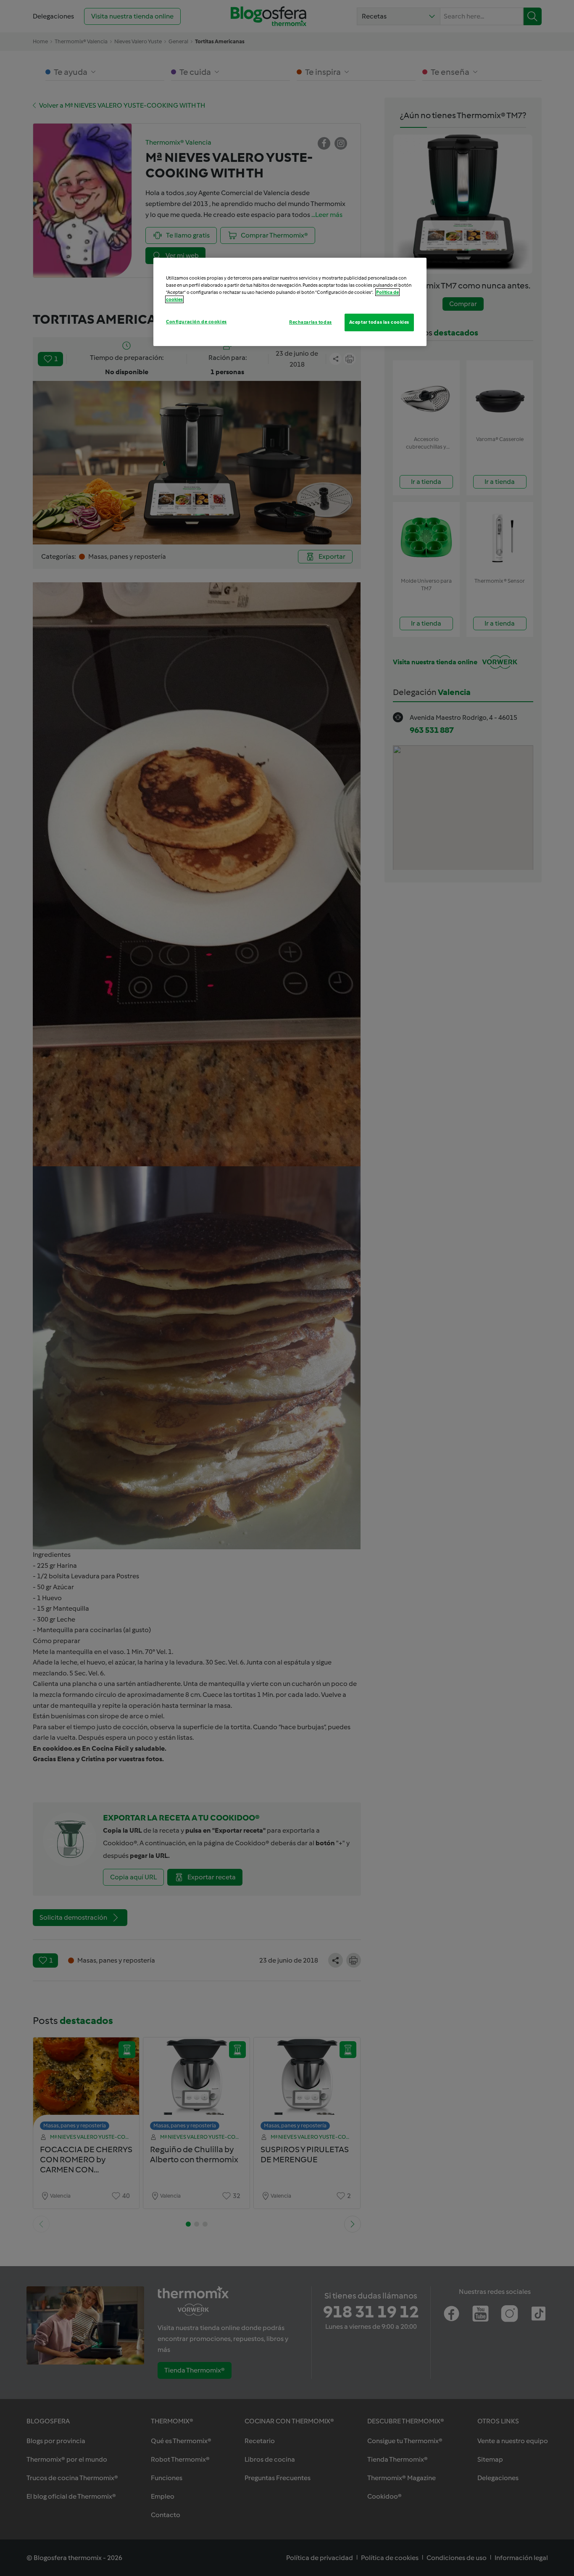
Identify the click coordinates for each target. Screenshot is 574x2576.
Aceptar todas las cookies (379, 322)
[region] (290, 302)
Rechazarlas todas (311, 322)
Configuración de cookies (196, 322)
